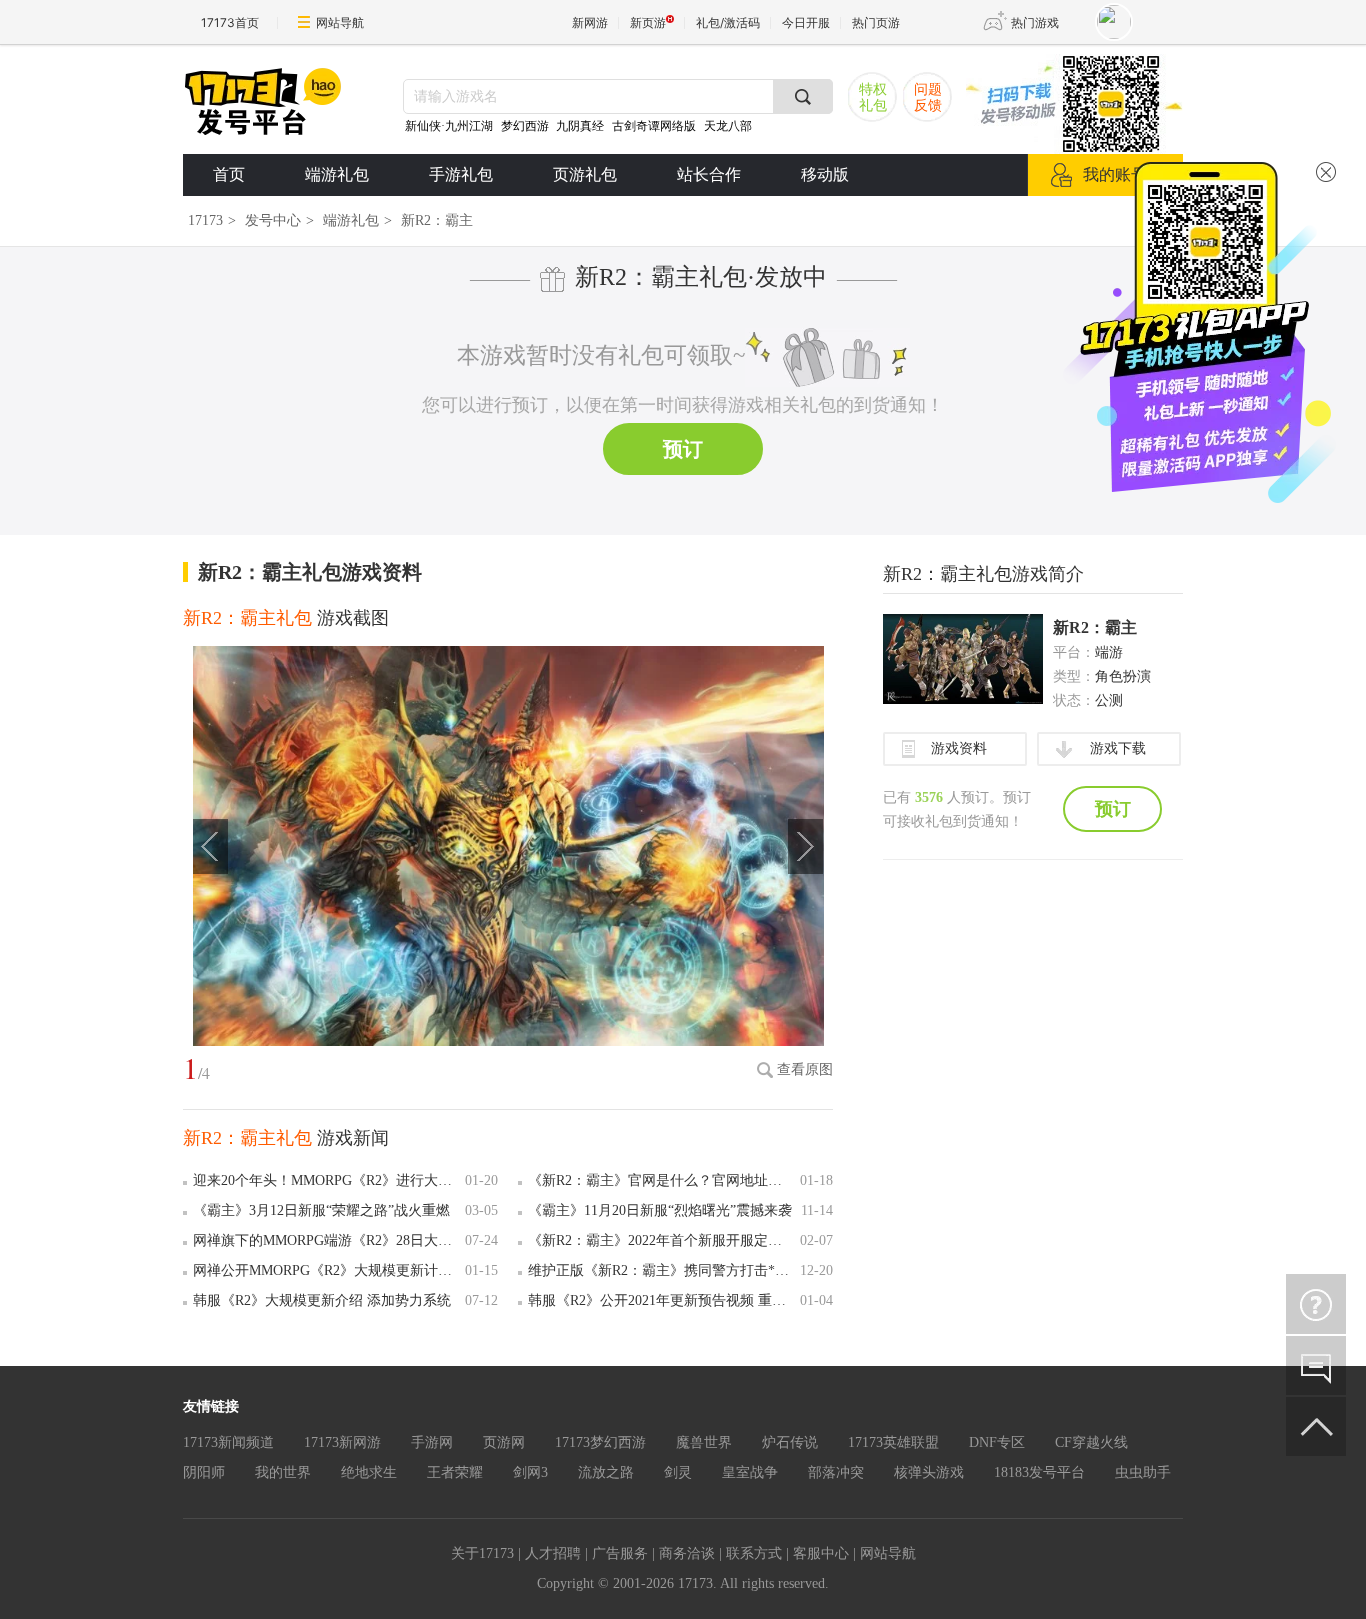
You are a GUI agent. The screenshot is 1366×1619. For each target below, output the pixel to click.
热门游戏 (1035, 22)
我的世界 (283, 1472)
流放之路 (606, 1472)
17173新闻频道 (228, 1442)
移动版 (825, 174)
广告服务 (620, 1553)
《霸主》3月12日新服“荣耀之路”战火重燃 (321, 1210)
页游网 (504, 1442)
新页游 (648, 22)
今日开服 (806, 22)
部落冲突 (836, 1472)
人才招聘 (553, 1553)
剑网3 (530, 1472)
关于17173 (482, 1553)
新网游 (590, 22)
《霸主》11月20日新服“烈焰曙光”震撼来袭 (660, 1210)
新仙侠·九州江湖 (449, 126)
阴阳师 (204, 1472)
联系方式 (754, 1553)
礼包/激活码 (728, 22)
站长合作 (709, 174)
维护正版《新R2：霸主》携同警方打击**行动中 (660, 1270)
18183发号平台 (1039, 1472)
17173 (205, 220)
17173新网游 (342, 1442)
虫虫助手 (1143, 1472)
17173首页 (230, 22)
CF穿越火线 (1091, 1442)
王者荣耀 (455, 1472)
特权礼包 (873, 97)
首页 (229, 174)
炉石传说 (790, 1442)
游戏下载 (1118, 748)
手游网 (432, 1442)
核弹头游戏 (929, 1472)
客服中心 (821, 1553)
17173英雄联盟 (893, 1442)
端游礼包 (337, 174)
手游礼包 (461, 174)
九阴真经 (580, 126)
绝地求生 (369, 1472)
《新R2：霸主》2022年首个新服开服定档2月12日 (660, 1240)
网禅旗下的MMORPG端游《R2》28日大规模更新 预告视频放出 (325, 1240)
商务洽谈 (687, 1553)
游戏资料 (959, 748)
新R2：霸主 (1095, 627)
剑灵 (678, 1472)
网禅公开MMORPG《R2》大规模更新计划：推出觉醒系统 (325, 1270)
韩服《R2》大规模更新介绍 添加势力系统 (322, 1300)
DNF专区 (997, 1442)
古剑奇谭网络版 (654, 126)
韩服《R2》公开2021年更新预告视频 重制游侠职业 (660, 1300)
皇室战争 (750, 1472)
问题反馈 (928, 97)
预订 (683, 449)
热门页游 (876, 22)
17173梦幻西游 (600, 1442)
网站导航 (340, 22)
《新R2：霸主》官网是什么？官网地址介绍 (660, 1180)
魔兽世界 (704, 1442)
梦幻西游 (526, 126)
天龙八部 (728, 126)
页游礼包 (585, 174)
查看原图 (805, 1069)
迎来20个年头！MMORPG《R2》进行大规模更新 (325, 1180)
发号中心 (273, 220)
